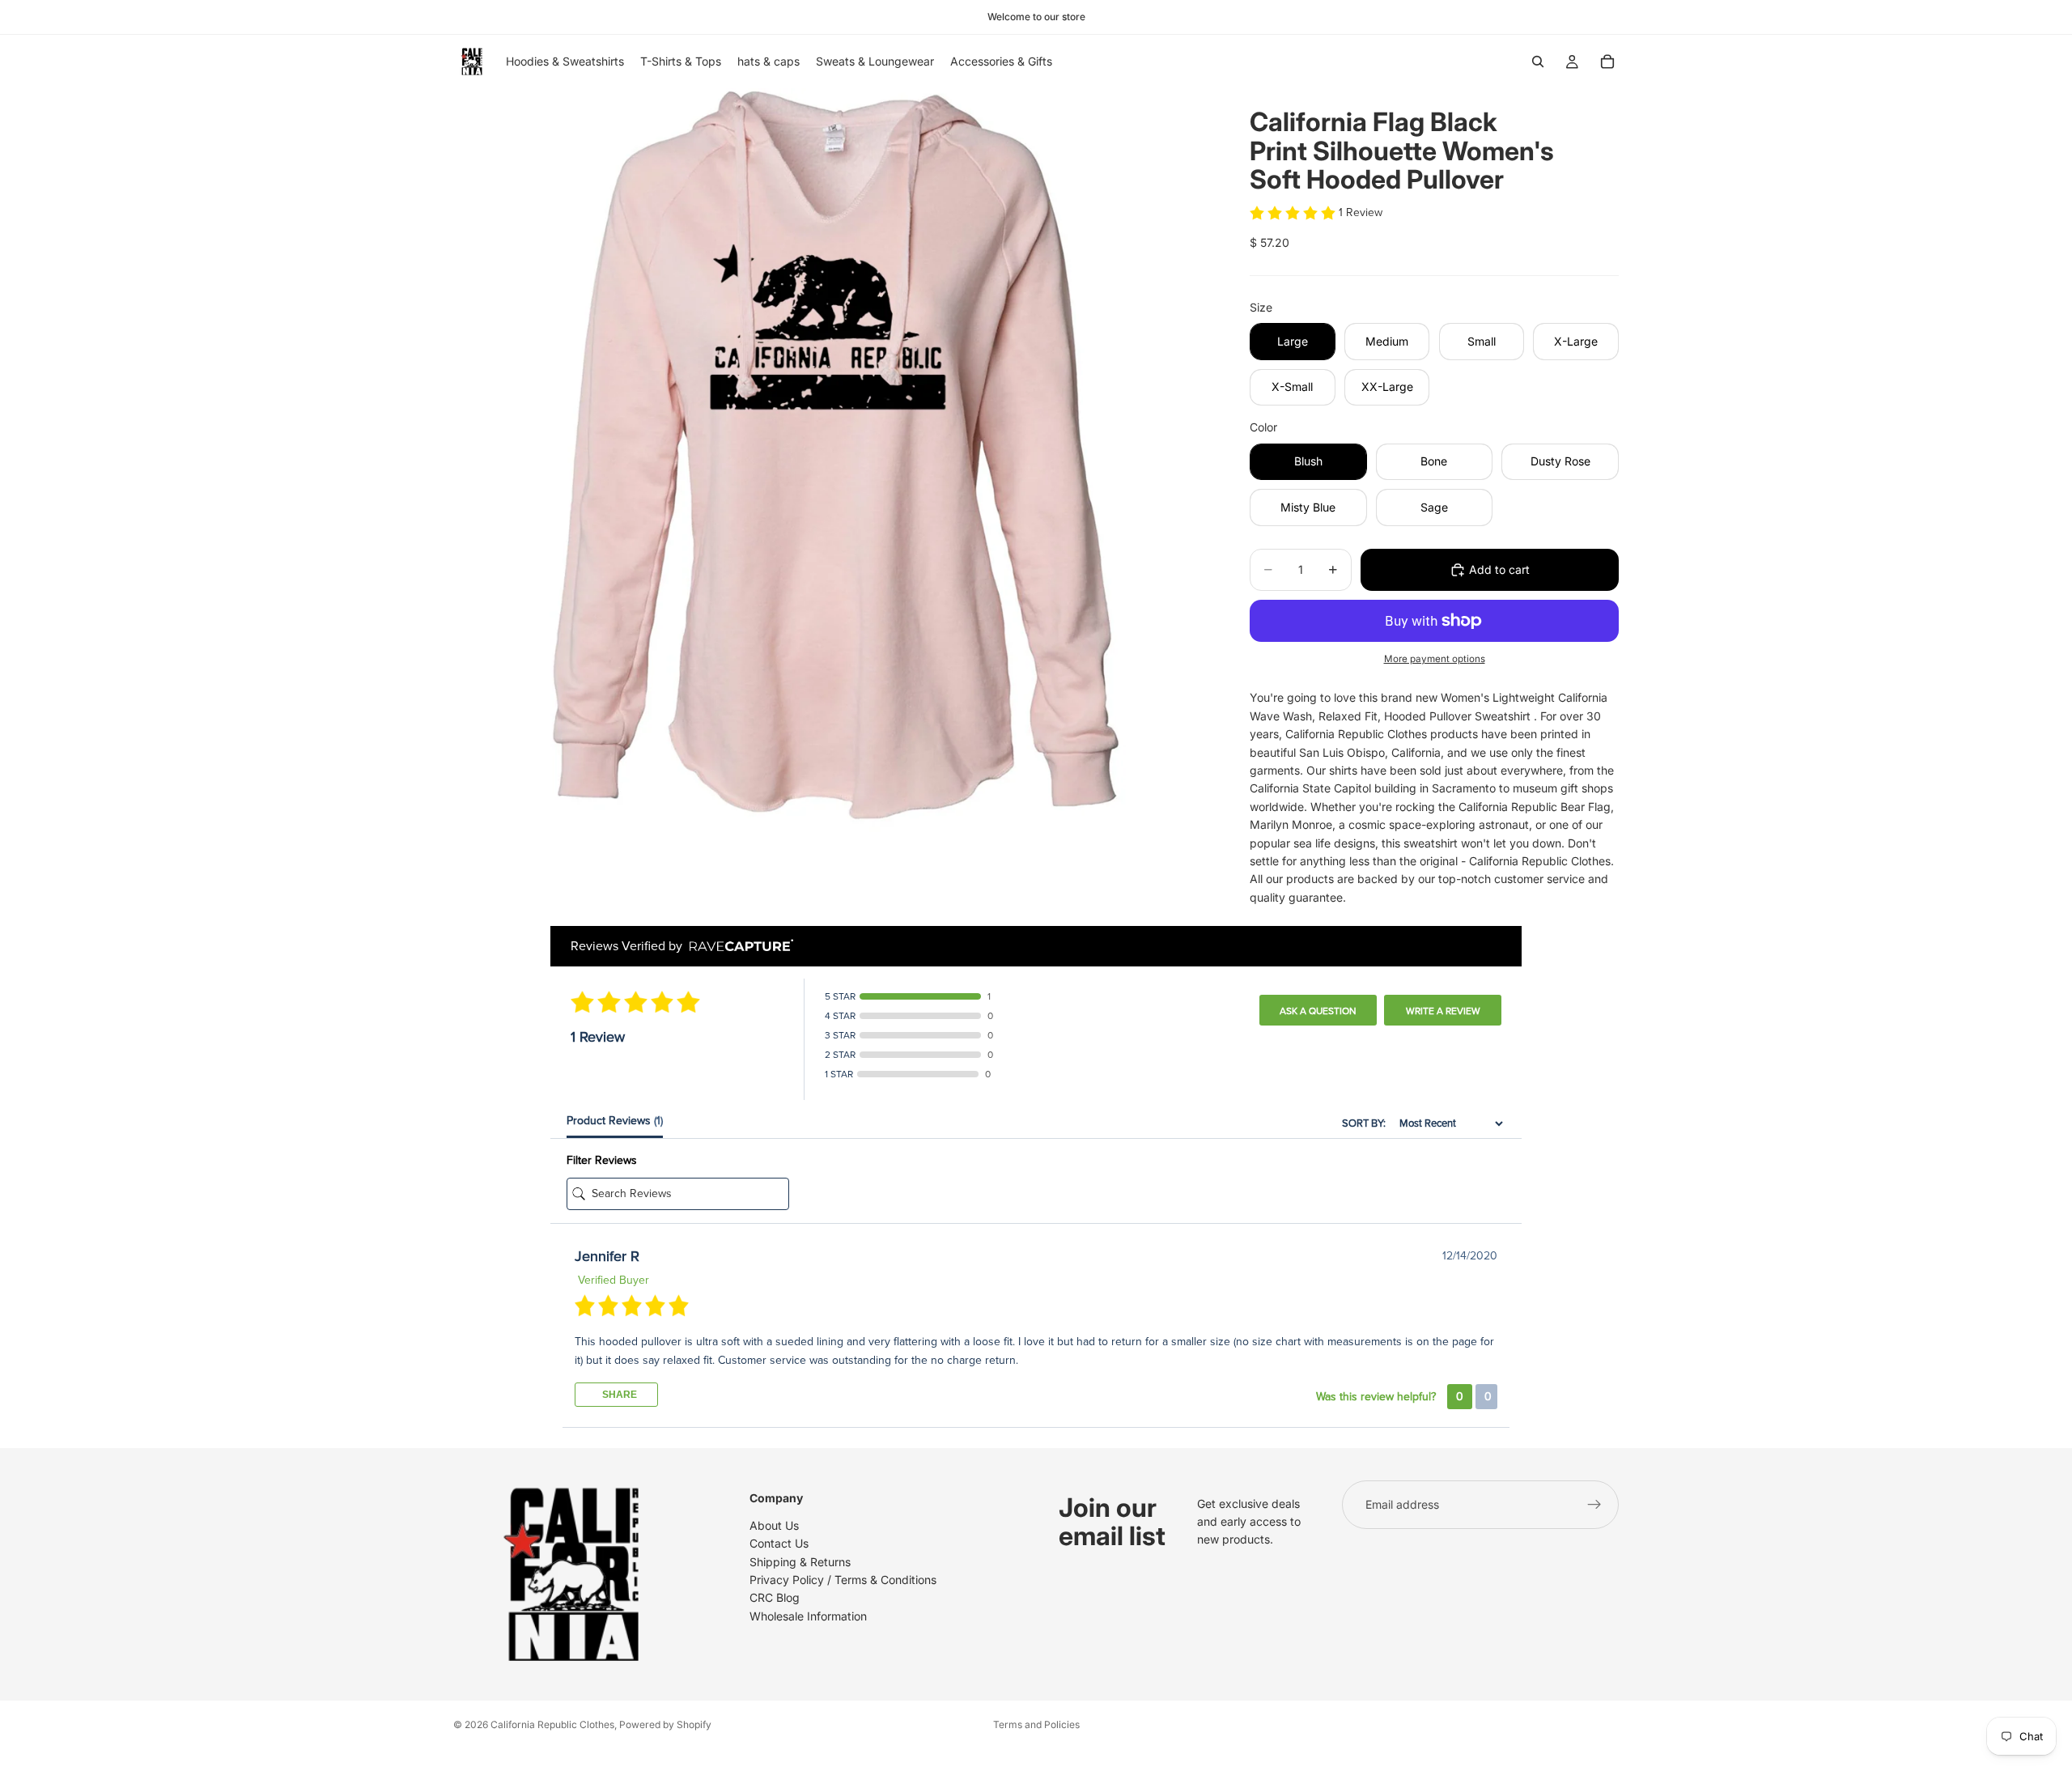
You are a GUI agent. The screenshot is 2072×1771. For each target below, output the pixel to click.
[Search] (1538, 62)
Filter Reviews (602, 1160)
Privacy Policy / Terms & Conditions (843, 1580)
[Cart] (1607, 62)
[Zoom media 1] (832, 467)
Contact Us (779, 1543)
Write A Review (1443, 1011)
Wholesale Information (808, 1616)
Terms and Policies (1036, 1724)
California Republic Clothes (552, 1724)
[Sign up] (1594, 1505)
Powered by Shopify (665, 1724)
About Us (774, 1525)
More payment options (1435, 659)
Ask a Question (1318, 1011)
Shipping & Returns (800, 1562)
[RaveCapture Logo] (737, 947)
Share (618, 1395)
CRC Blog (775, 1597)
